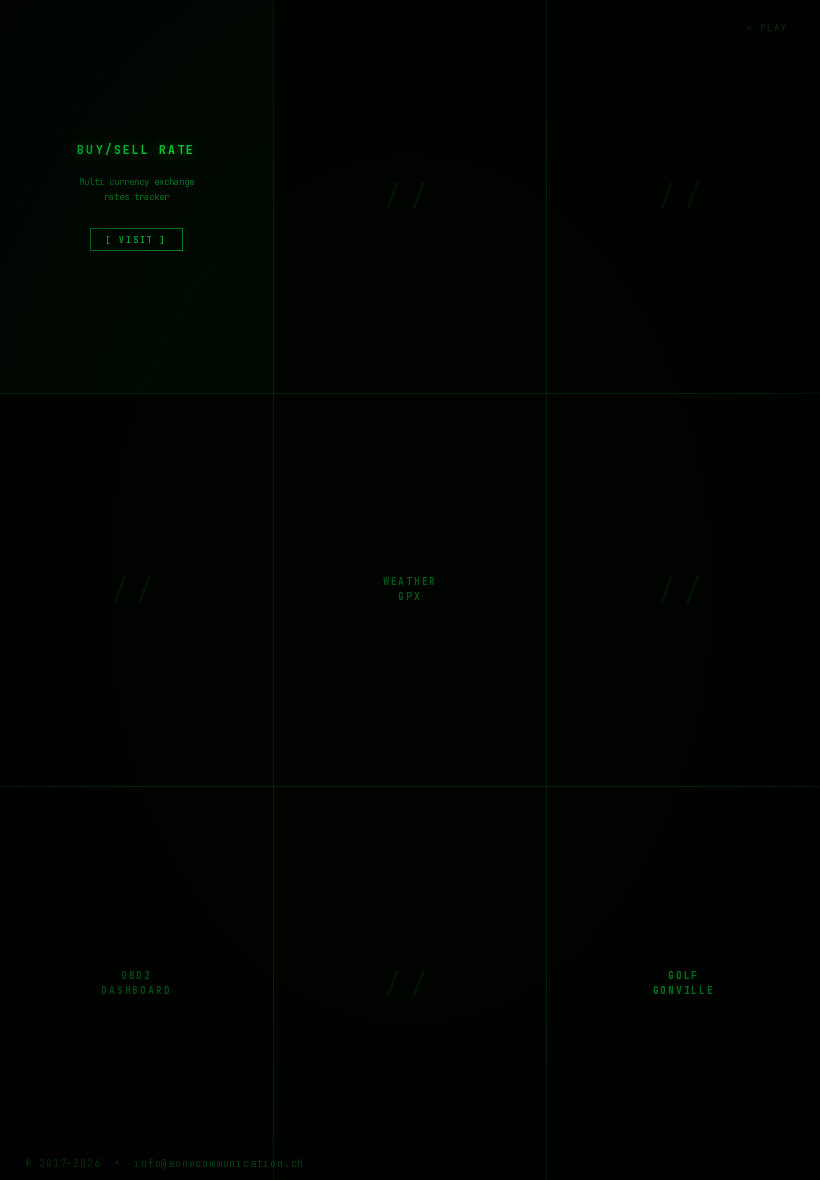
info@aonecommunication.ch (219, 1163)
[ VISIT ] (136, 240)
